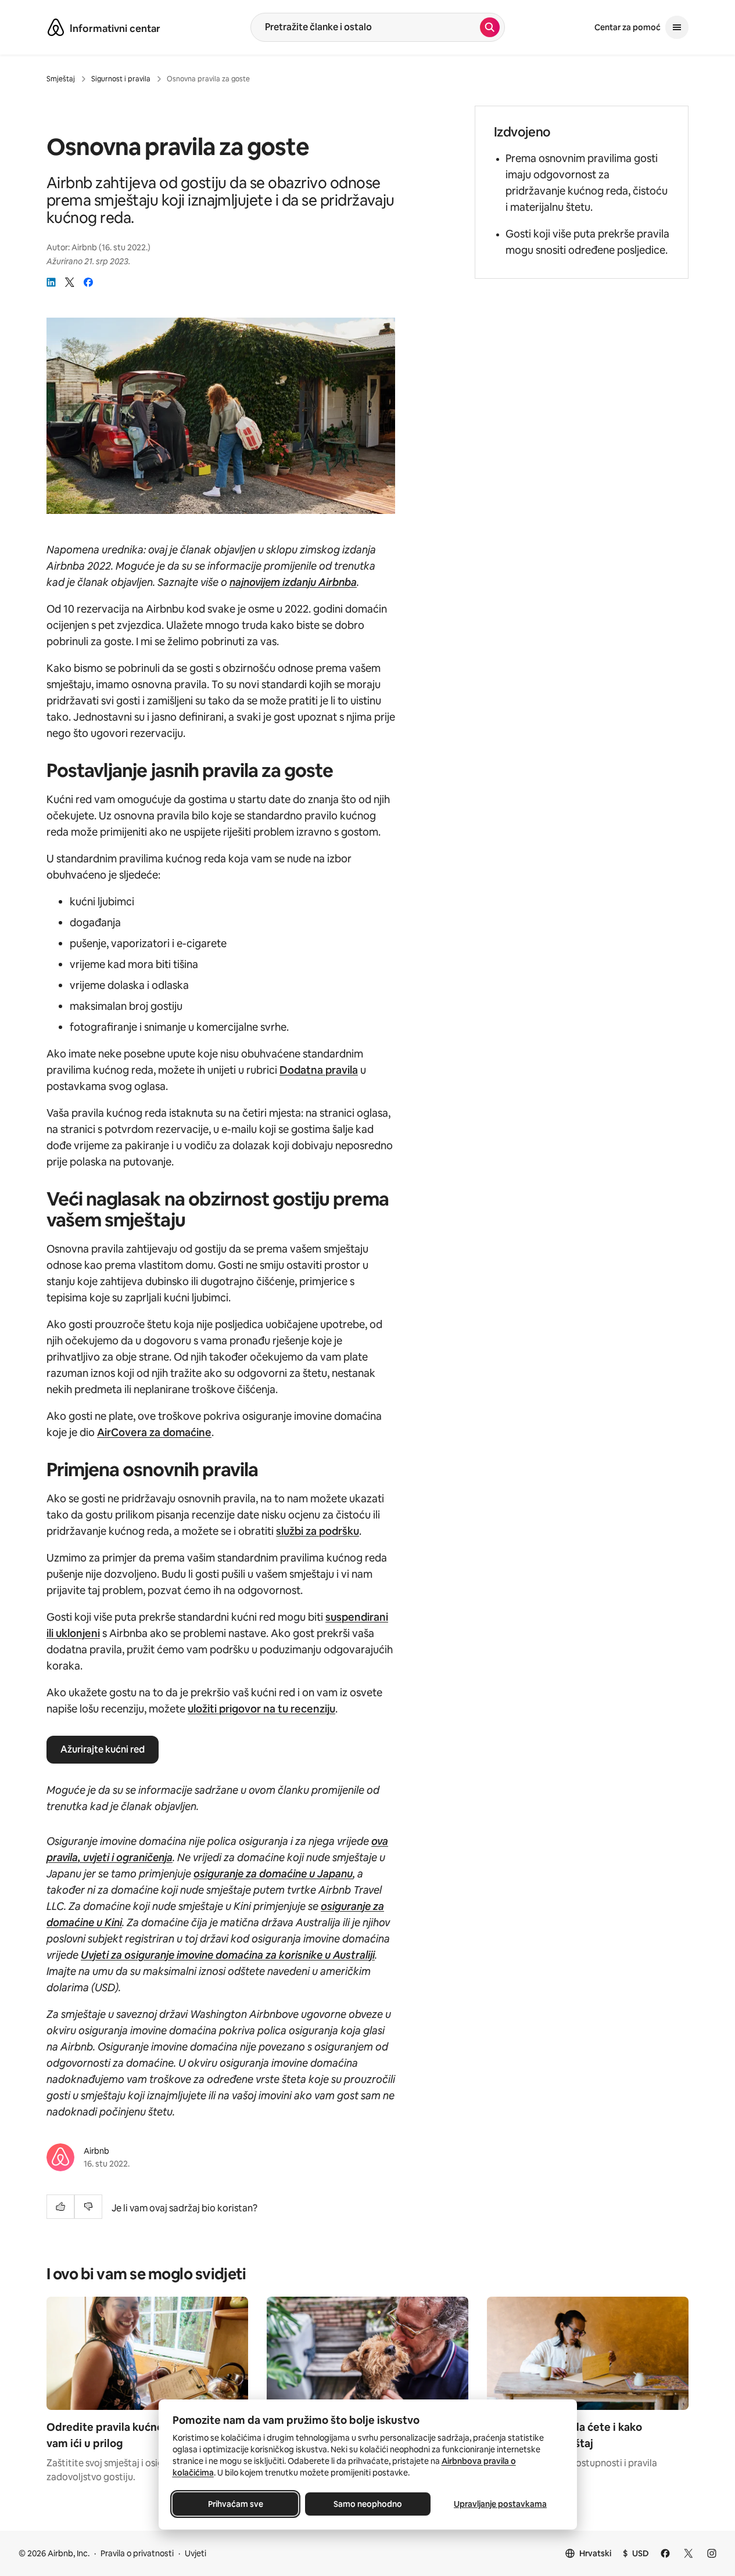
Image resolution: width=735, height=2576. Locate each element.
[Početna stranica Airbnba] (56, 27)
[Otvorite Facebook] (665, 2553)
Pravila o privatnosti (137, 2553)
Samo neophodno (368, 2504)
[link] (51, 282)
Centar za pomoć (628, 27)
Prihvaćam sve (235, 2504)
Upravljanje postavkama (500, 2504)
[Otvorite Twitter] (689, 2553)
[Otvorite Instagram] (712, 2553)
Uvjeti (196, 2553)
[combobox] (365, 27)
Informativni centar (115, 28)
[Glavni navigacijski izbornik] (677, 27)
